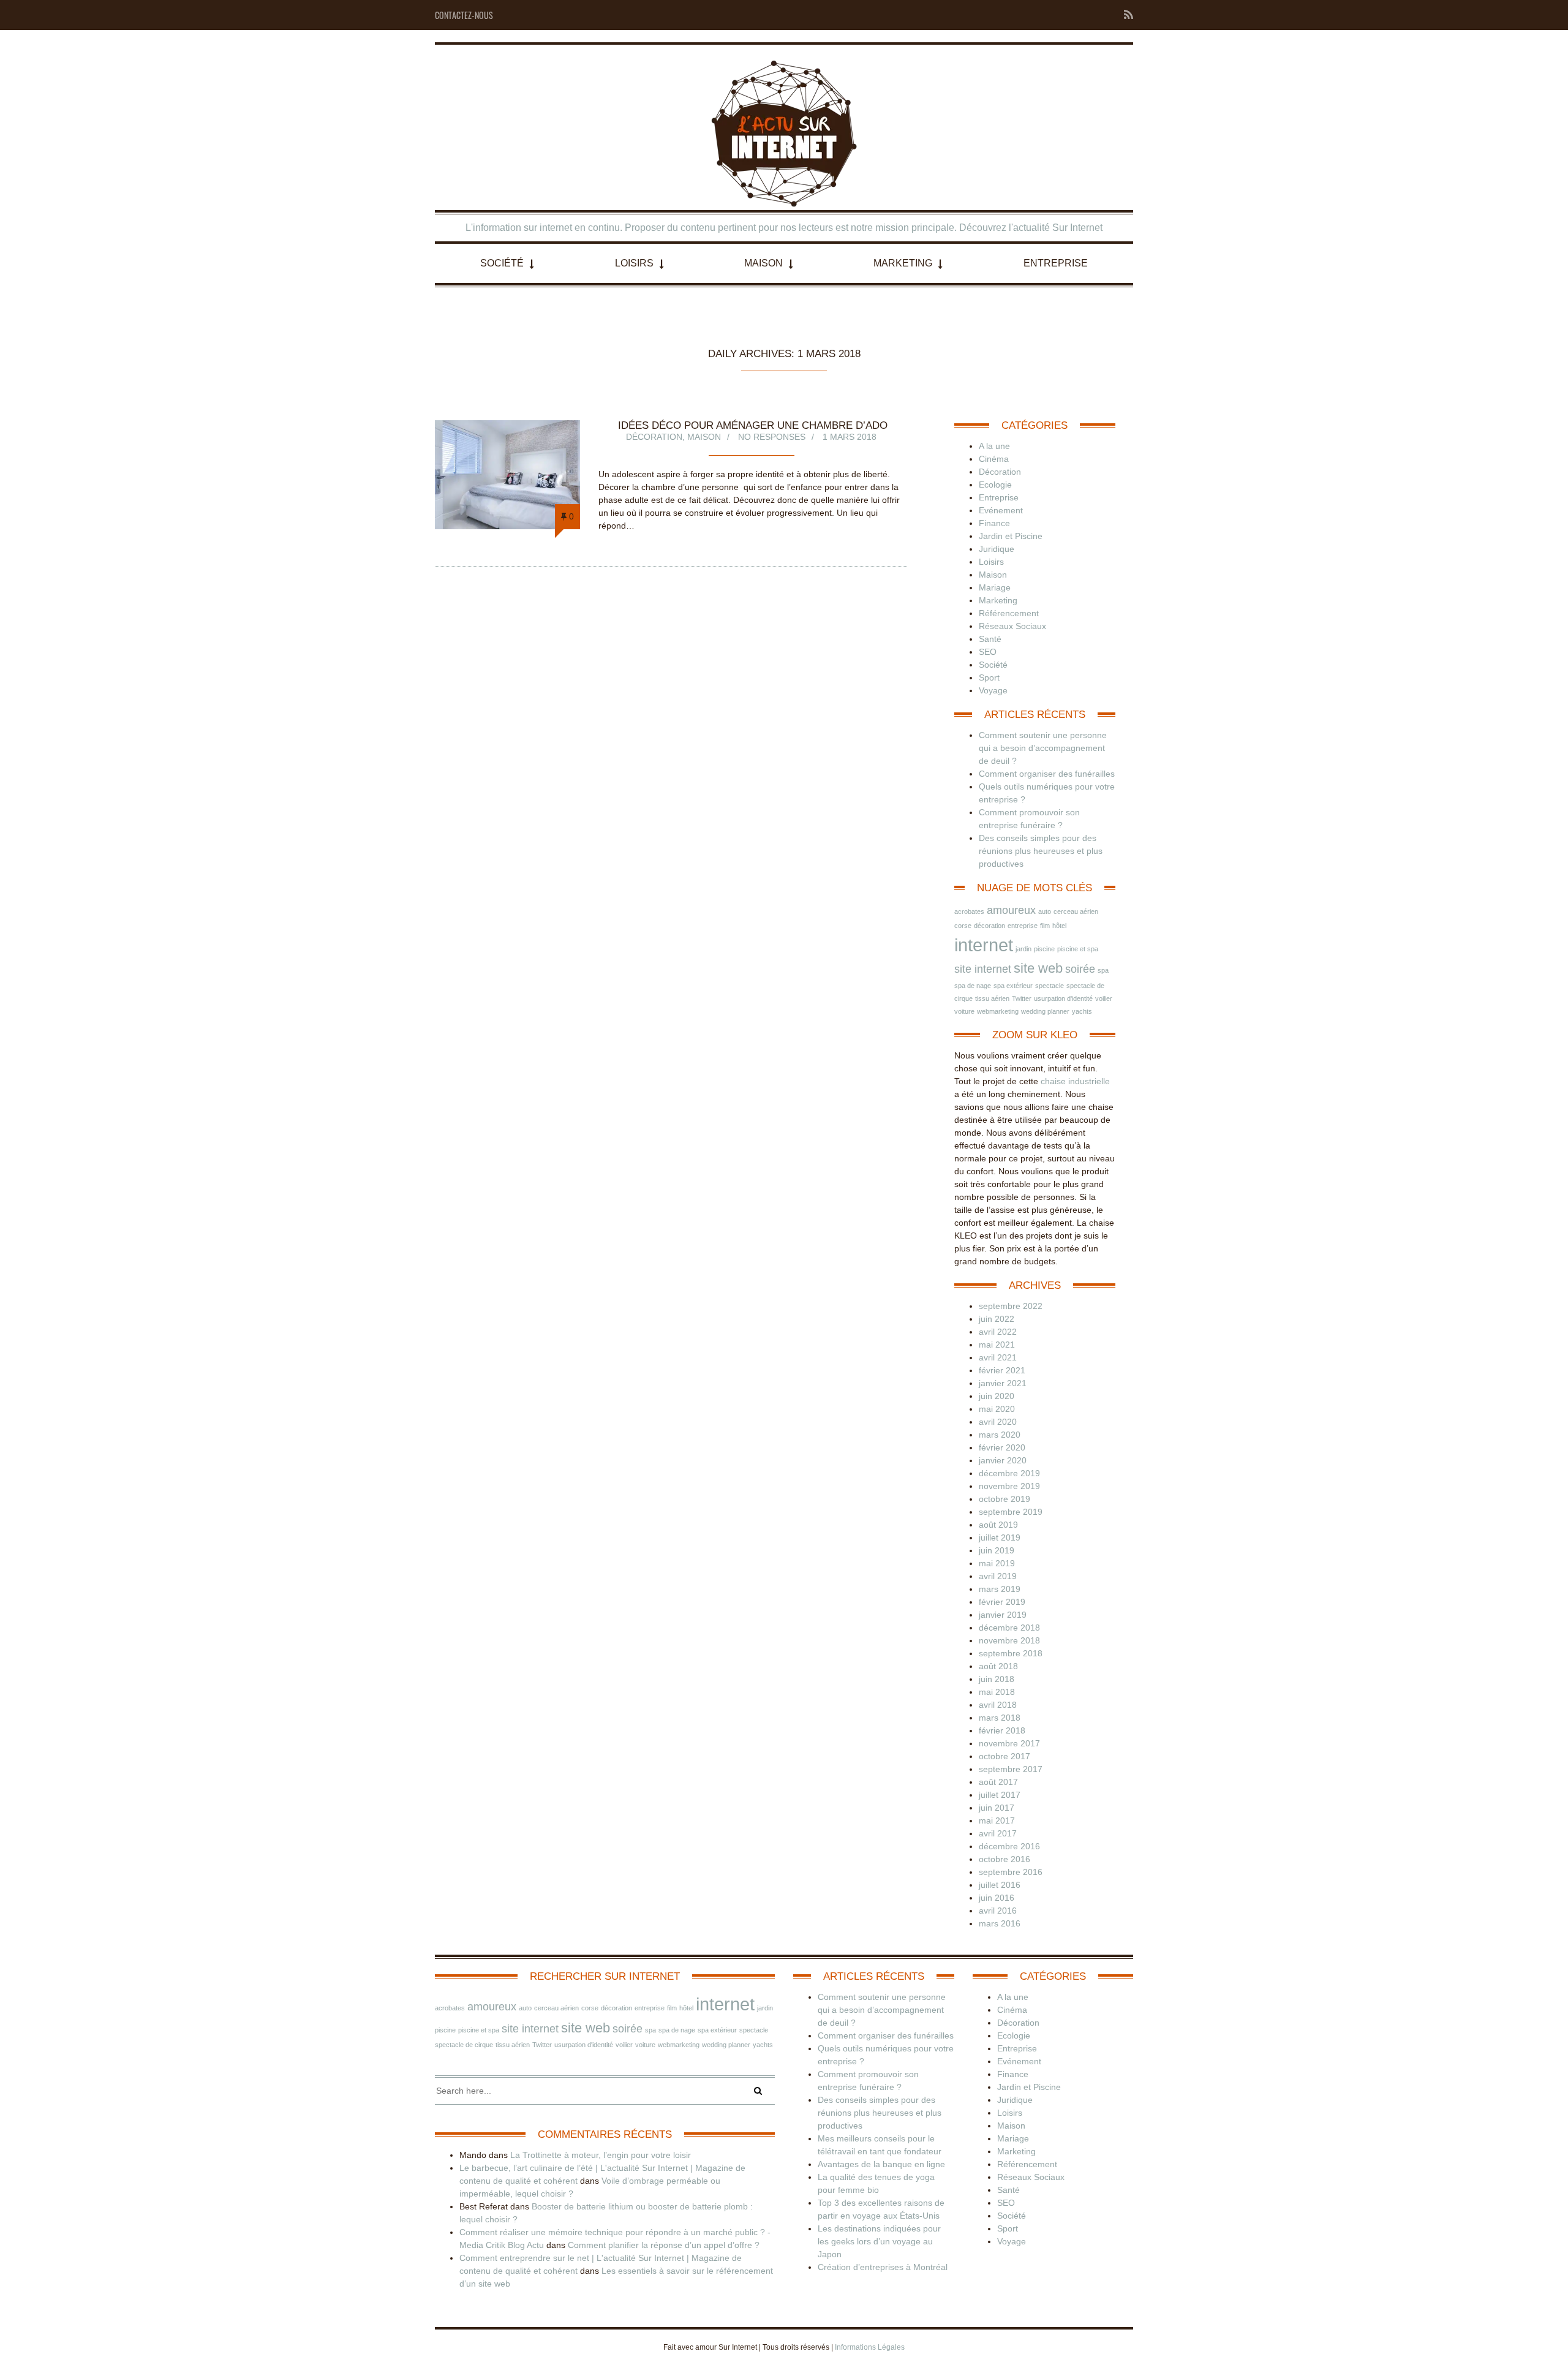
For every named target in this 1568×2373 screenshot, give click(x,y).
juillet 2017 (1000, 1795)
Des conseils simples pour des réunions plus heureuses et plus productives (1041, 851)
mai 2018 (997, 1692)
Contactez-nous (464, 15)
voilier (1104, 998)
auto (1045, 911)
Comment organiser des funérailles (1047, 774)
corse (963, 926)
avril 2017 (998, 1833)
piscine (1044, 949)
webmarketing (998, 1011)
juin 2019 (997, 1550)
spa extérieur (1013, 986)
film (1045, 926)
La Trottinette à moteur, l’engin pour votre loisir (601, 2155)
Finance (994, 523)
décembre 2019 (1009, 1473)
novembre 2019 (1009, 1486)
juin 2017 (997, 1808)
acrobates (969, 911)
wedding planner (1045, 1011)
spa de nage (973, 986)
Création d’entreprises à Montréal (883, 2267)
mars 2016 (1000, 1923)
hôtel (1059, 926)
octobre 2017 (1005, 1756)
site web (1038, 968)
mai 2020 (997, 1409)
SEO (988, 652)
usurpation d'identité (1063, 998)
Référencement (1009, 613)
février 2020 (1002, 1447)
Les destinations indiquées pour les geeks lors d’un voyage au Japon (879, 2241)
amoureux (1011, 910)
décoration (989, 926)
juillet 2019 (1000, 1537)
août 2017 (998, 1782)
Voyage (993, 690)
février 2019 (1002, 1602)
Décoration (654, 437)
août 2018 (998, 1666)
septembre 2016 (1011, 1872)
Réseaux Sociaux (1012, 626)
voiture (964, 1011)
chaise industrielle (1075, 1081)
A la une (994, 446)
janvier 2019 (1003, 1615)
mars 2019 (1000, 1589)
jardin (1023, 949)
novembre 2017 (1009, 1743)
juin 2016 (997, 1898)
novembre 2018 (1009, 1640)
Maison (763, 263)
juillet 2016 (1000, 1885)
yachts (1082, 1011)
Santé (990, 639)
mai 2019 (997, 1563)
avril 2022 (998, 1332)
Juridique (997, 549)
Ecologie (995, 485)
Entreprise (1056, 263)
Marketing (903, 263)
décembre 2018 (1009, 1628)
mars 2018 (1000, 1718)
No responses (772, 437)
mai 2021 (997, 1345)
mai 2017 (997, 1820)
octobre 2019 (1005, 1499)
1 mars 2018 (850, 437)
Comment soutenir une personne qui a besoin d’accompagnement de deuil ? (1043, 748)
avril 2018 (998, 1705)
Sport (989, 677)
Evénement (1001, 510)
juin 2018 (997, 1679)
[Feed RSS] (1125, 15)
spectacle (1050, 986)
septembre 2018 (1011, 1653)
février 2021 (1002, 1370)
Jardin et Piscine (1011, 536)
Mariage (995, 587)
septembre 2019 (1011, 1512)
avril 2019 (998, 1576)
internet (984, 945)
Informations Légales (870, 2347)
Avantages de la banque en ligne (881, 2164)
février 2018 (1002, 1730)
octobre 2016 (1005, 1859)
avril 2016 (998, 1911)
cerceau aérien (1076, 911)
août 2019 (998, 1525)
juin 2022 (997, 1319)
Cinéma (994, 459)
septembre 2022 (1011, 1306)
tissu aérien (992, 998)
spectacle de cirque (464, 2045)
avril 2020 (998, 1422)
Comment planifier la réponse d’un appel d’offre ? (664, 2245)
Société (502, 263)
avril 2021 (998, 1357)
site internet (983, 969)
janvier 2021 (1003, 1383)
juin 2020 (997, 1396)
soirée (1080, 969)
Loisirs (634, 263)
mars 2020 (1000, 1435)
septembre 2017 (1011, 1769)
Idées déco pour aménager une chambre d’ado (753, 425)
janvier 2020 (1003, 1460)
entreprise (1023, 926)
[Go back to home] (784, 134)
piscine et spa (1078, 949)
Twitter (1022, 998)
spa (1103, 970)
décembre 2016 (1009, 1846)
